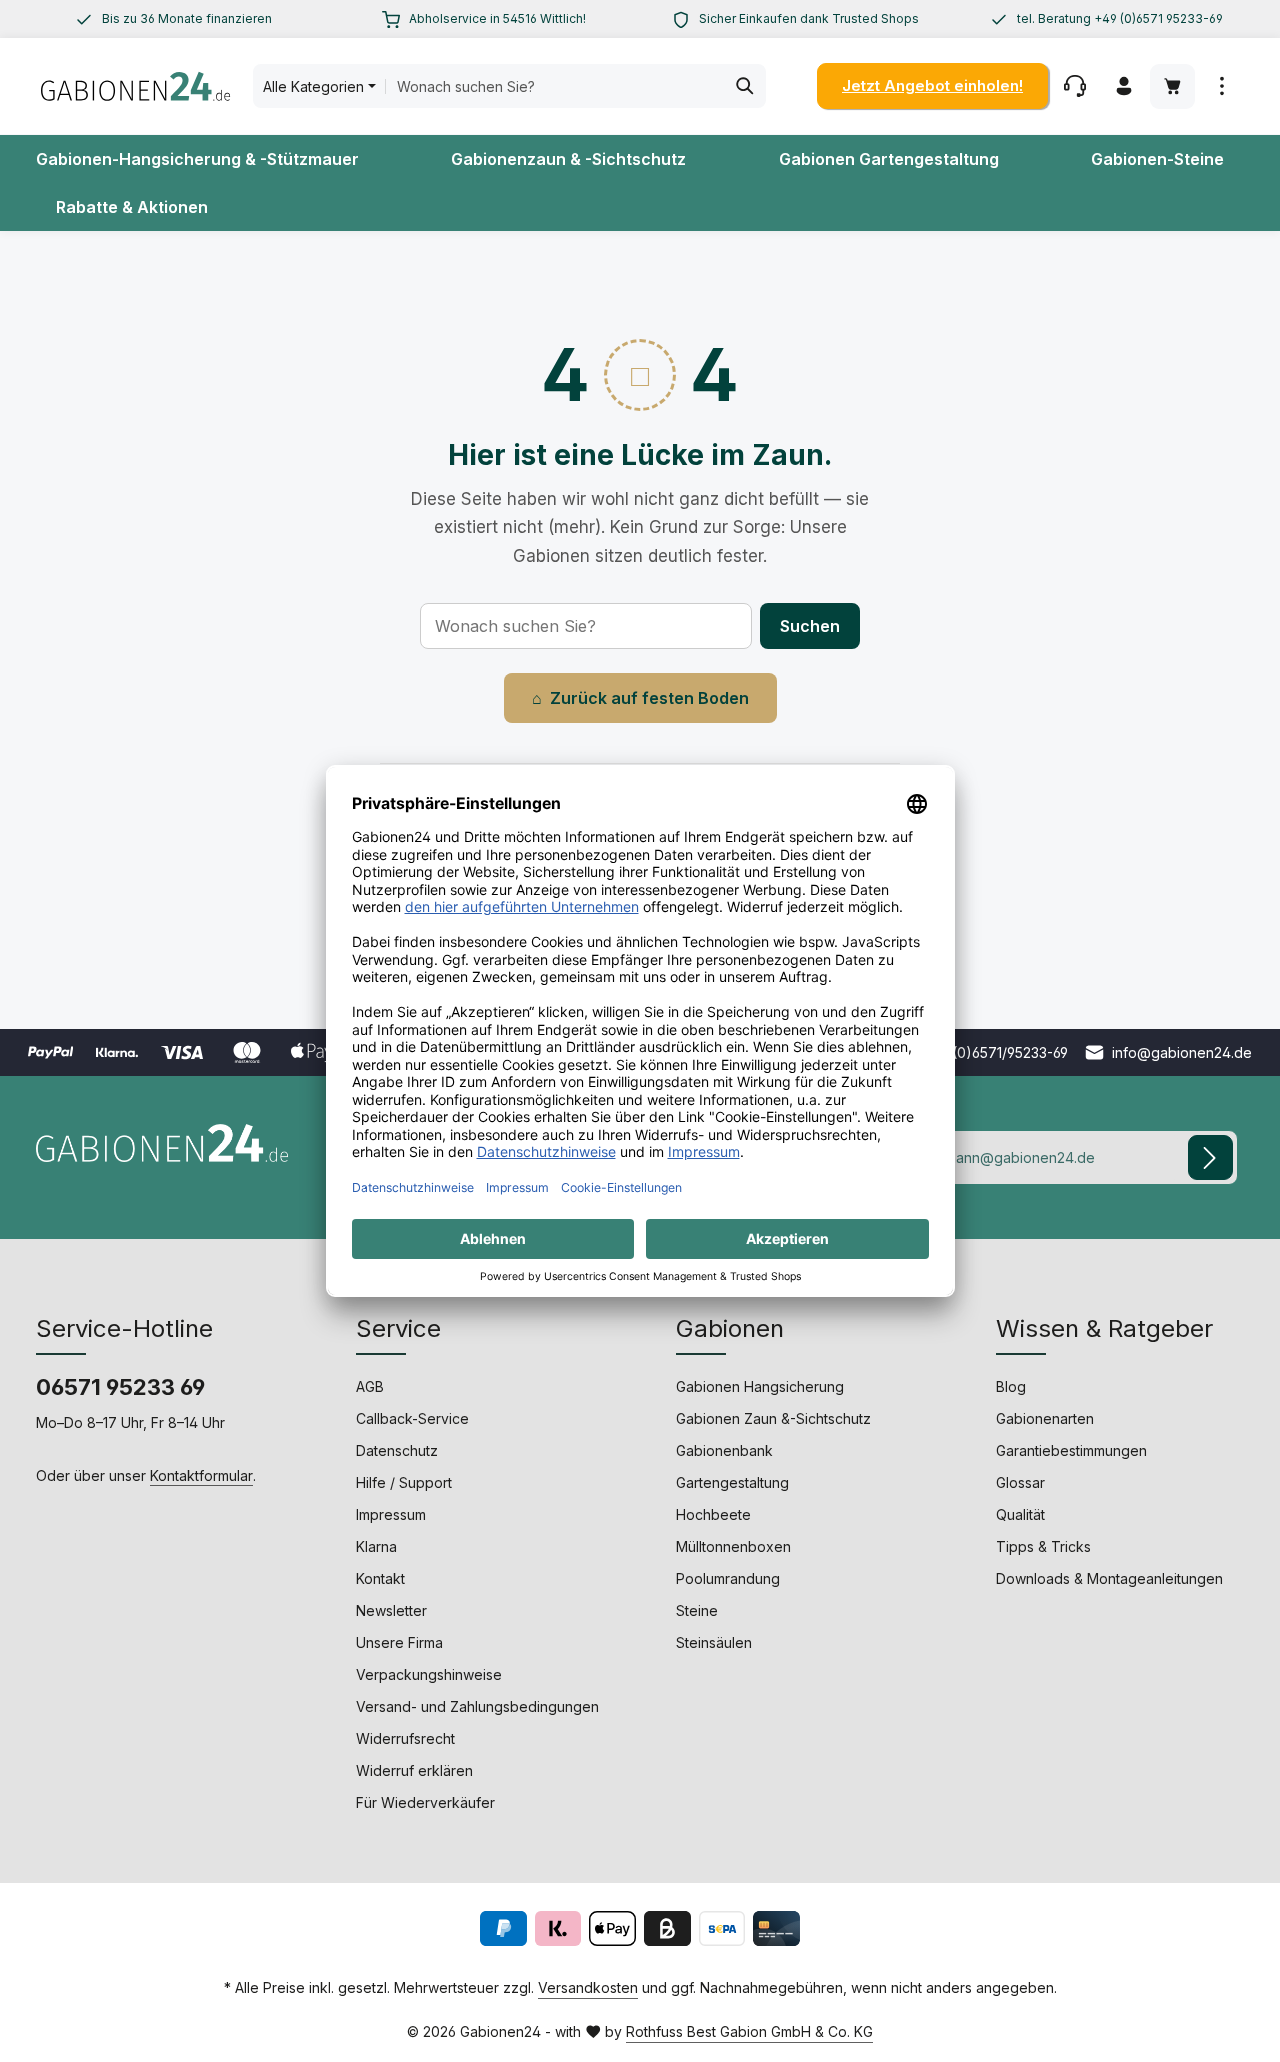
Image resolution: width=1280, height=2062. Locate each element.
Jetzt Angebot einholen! (932, 85)
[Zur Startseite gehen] (135, 86)
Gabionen (730, 1328)
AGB (370, 1386)
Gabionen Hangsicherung (760, 1386)
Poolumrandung (728, 1578)
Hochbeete (713, 1514)
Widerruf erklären (414, 1770)
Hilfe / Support (404, 1482)
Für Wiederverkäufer (425, 1802)
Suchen (810, 626)
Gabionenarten (1045, 1418)
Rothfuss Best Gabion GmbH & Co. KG (749, 2031)
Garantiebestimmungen (1071, 1450)
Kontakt (380, 1578)
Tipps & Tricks (1043, 1546)
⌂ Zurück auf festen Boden (640, 698)
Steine (697, 1610)
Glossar (1020, 1482)
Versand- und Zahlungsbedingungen (477, 1706)
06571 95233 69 (120, 1387)
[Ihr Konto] (1123, 86)
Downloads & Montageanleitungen (1109, 1578)
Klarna (376, 1546)
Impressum (391, 1514)
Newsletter (391, 1610)
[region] (173, 19)
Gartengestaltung (732, 1482)
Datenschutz (397, 1450)
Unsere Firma (399, 1642)
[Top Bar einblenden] (1221, 86)
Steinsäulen (714, 1642)
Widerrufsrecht (405, 1738)
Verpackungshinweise (429, 1674)
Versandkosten (588, 1987)
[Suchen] (745, 86)
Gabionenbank (724, 1450)
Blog (1011, 1386)
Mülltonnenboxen (733, 1546)
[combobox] (555, 86)
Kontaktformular (201, 1475)
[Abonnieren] (1210, 1157)
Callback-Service (412, 1418)
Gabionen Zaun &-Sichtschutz (773, 1418)
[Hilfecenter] (1074, 86)
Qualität (1020, 1514)
